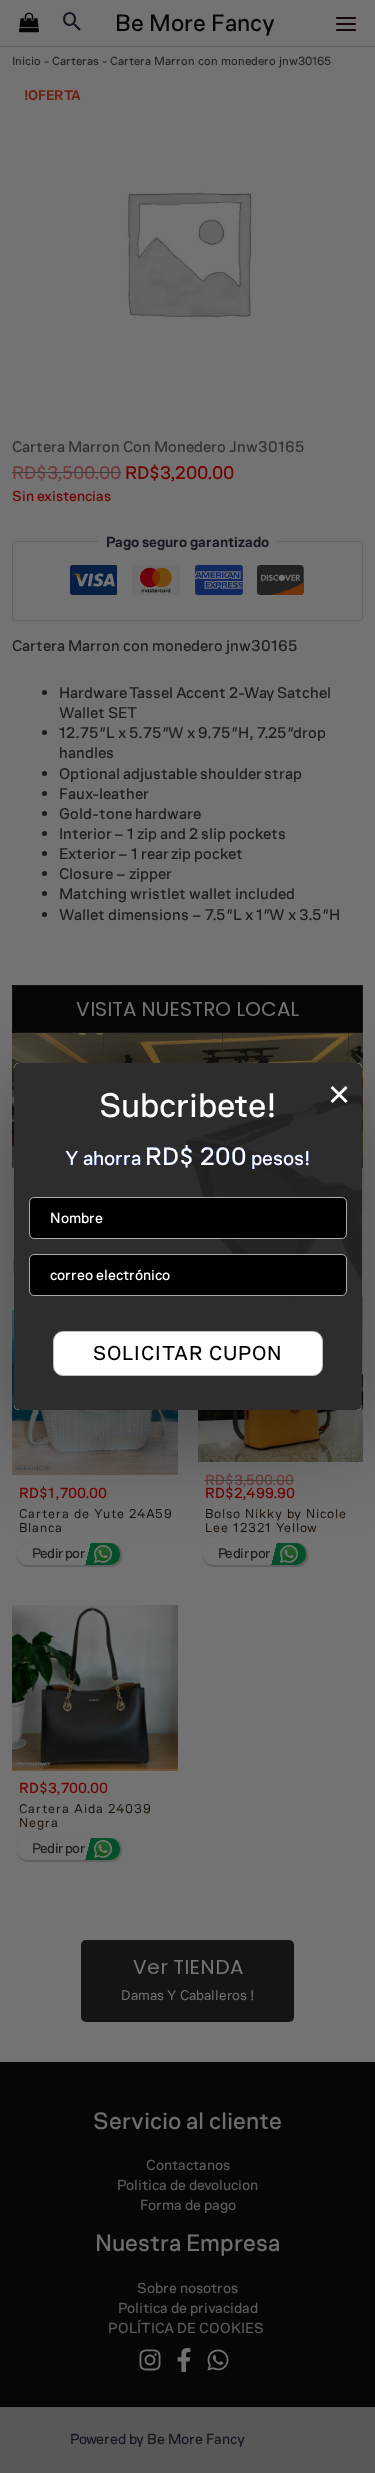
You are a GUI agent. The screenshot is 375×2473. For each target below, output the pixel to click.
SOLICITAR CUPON (187, 1353)
